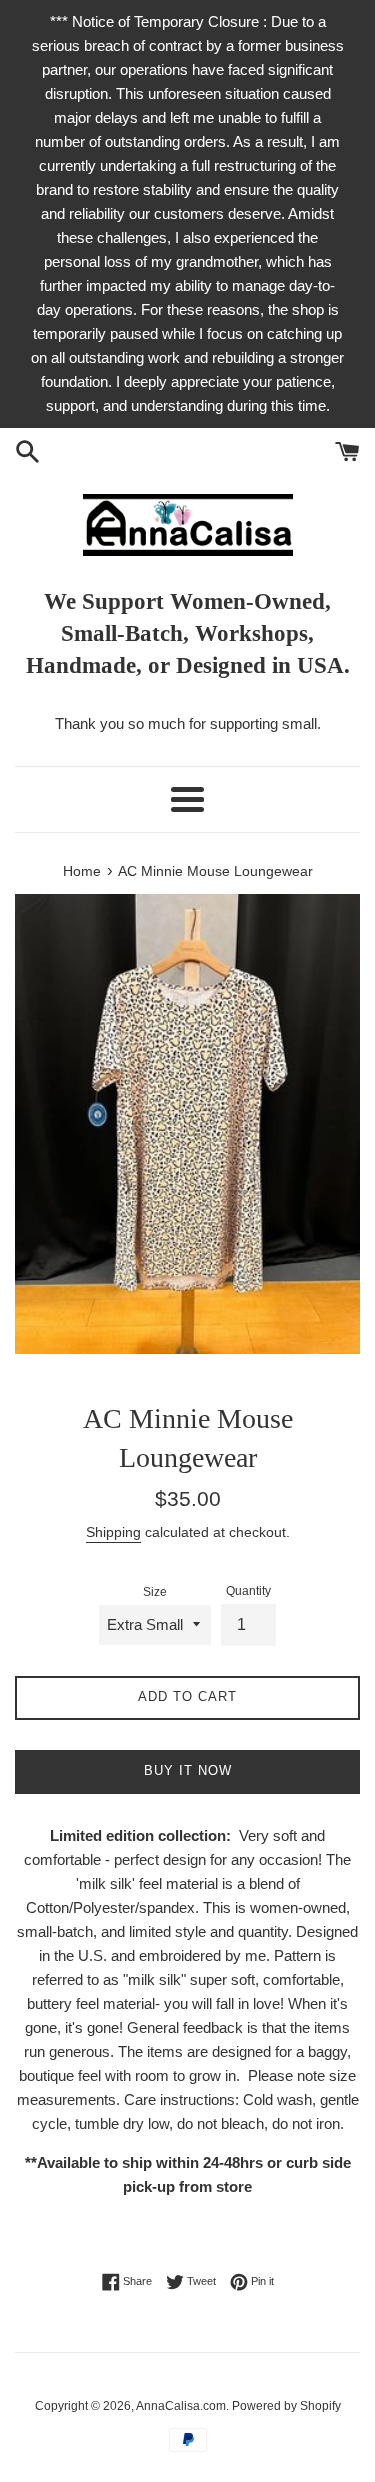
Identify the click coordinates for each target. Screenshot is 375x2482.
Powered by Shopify (286, 2406)
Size (155, 1592)
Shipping (113, 1532)
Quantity (248, 1591)
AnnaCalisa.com (181, 2406)
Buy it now (188, 1770)
